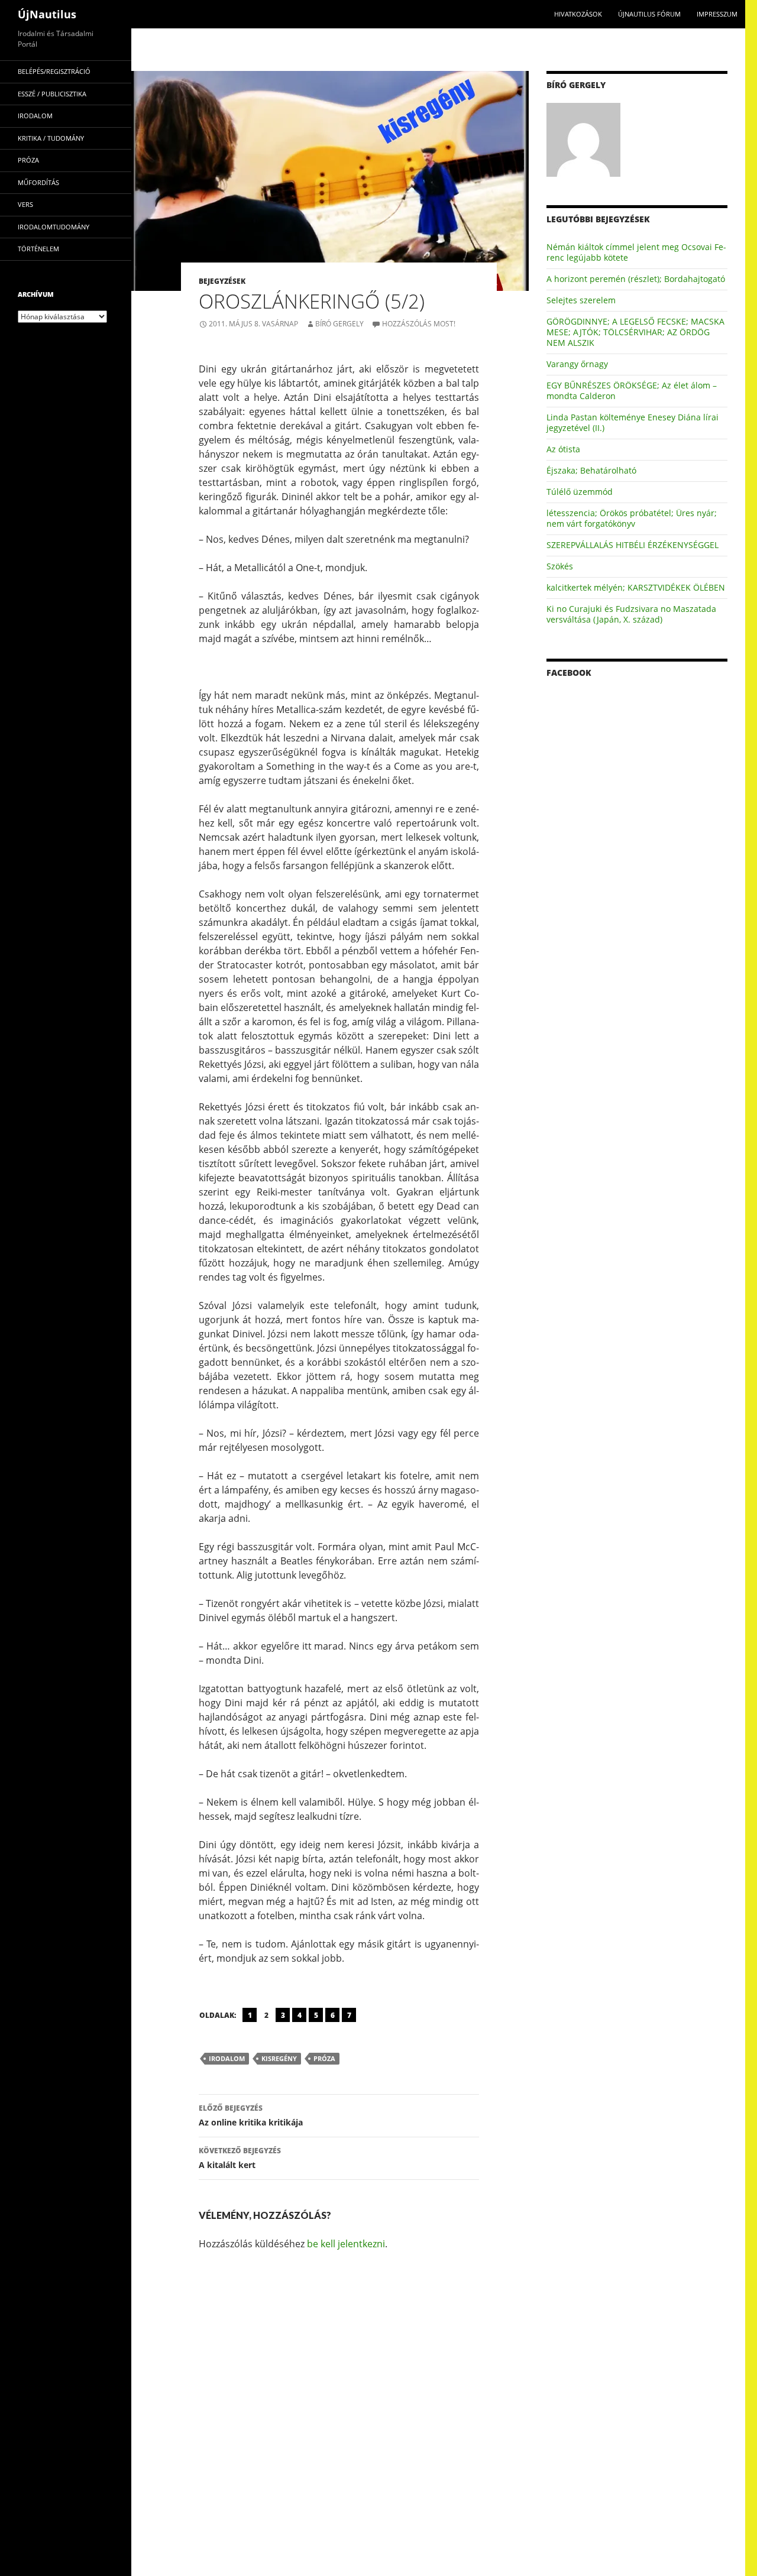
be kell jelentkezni (346, 2244)
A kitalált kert (240, 2158)
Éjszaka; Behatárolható (591, 470)
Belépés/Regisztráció (54, 71)
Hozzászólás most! (419, 324)
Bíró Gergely (339, 324)
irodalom (227, 2058)
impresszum (717, 14)
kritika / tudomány (51, 138)
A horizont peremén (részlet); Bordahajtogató (636, 279)
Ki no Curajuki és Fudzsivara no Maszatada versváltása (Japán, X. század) (631, 614)
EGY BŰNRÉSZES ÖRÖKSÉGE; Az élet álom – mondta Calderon (632, 391)
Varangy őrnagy (577, 364)
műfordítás (38, 182)
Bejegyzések (222, 281)
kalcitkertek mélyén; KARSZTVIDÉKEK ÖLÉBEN (636, 587)
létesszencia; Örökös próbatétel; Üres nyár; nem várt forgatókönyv (632, 518)
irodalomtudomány (54, 227)
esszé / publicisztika (52, 94)
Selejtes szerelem (581, 300)
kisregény (279, 2058)
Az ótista (563, 449)
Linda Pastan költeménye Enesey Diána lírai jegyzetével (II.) (633, 422)
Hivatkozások (578, 14)
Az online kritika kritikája (251, 2115)
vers (25, 204)
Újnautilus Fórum (649, 14)
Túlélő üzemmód (580, 492)
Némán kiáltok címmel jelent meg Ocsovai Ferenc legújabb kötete (636, 252)
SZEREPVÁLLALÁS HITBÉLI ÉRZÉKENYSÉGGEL (633, 545)
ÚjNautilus (47, 14)
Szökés (560, 566)
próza (324, 2058)
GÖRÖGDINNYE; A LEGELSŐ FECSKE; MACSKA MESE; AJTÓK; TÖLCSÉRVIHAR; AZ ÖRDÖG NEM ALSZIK (635, 332)
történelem (38, 249)
